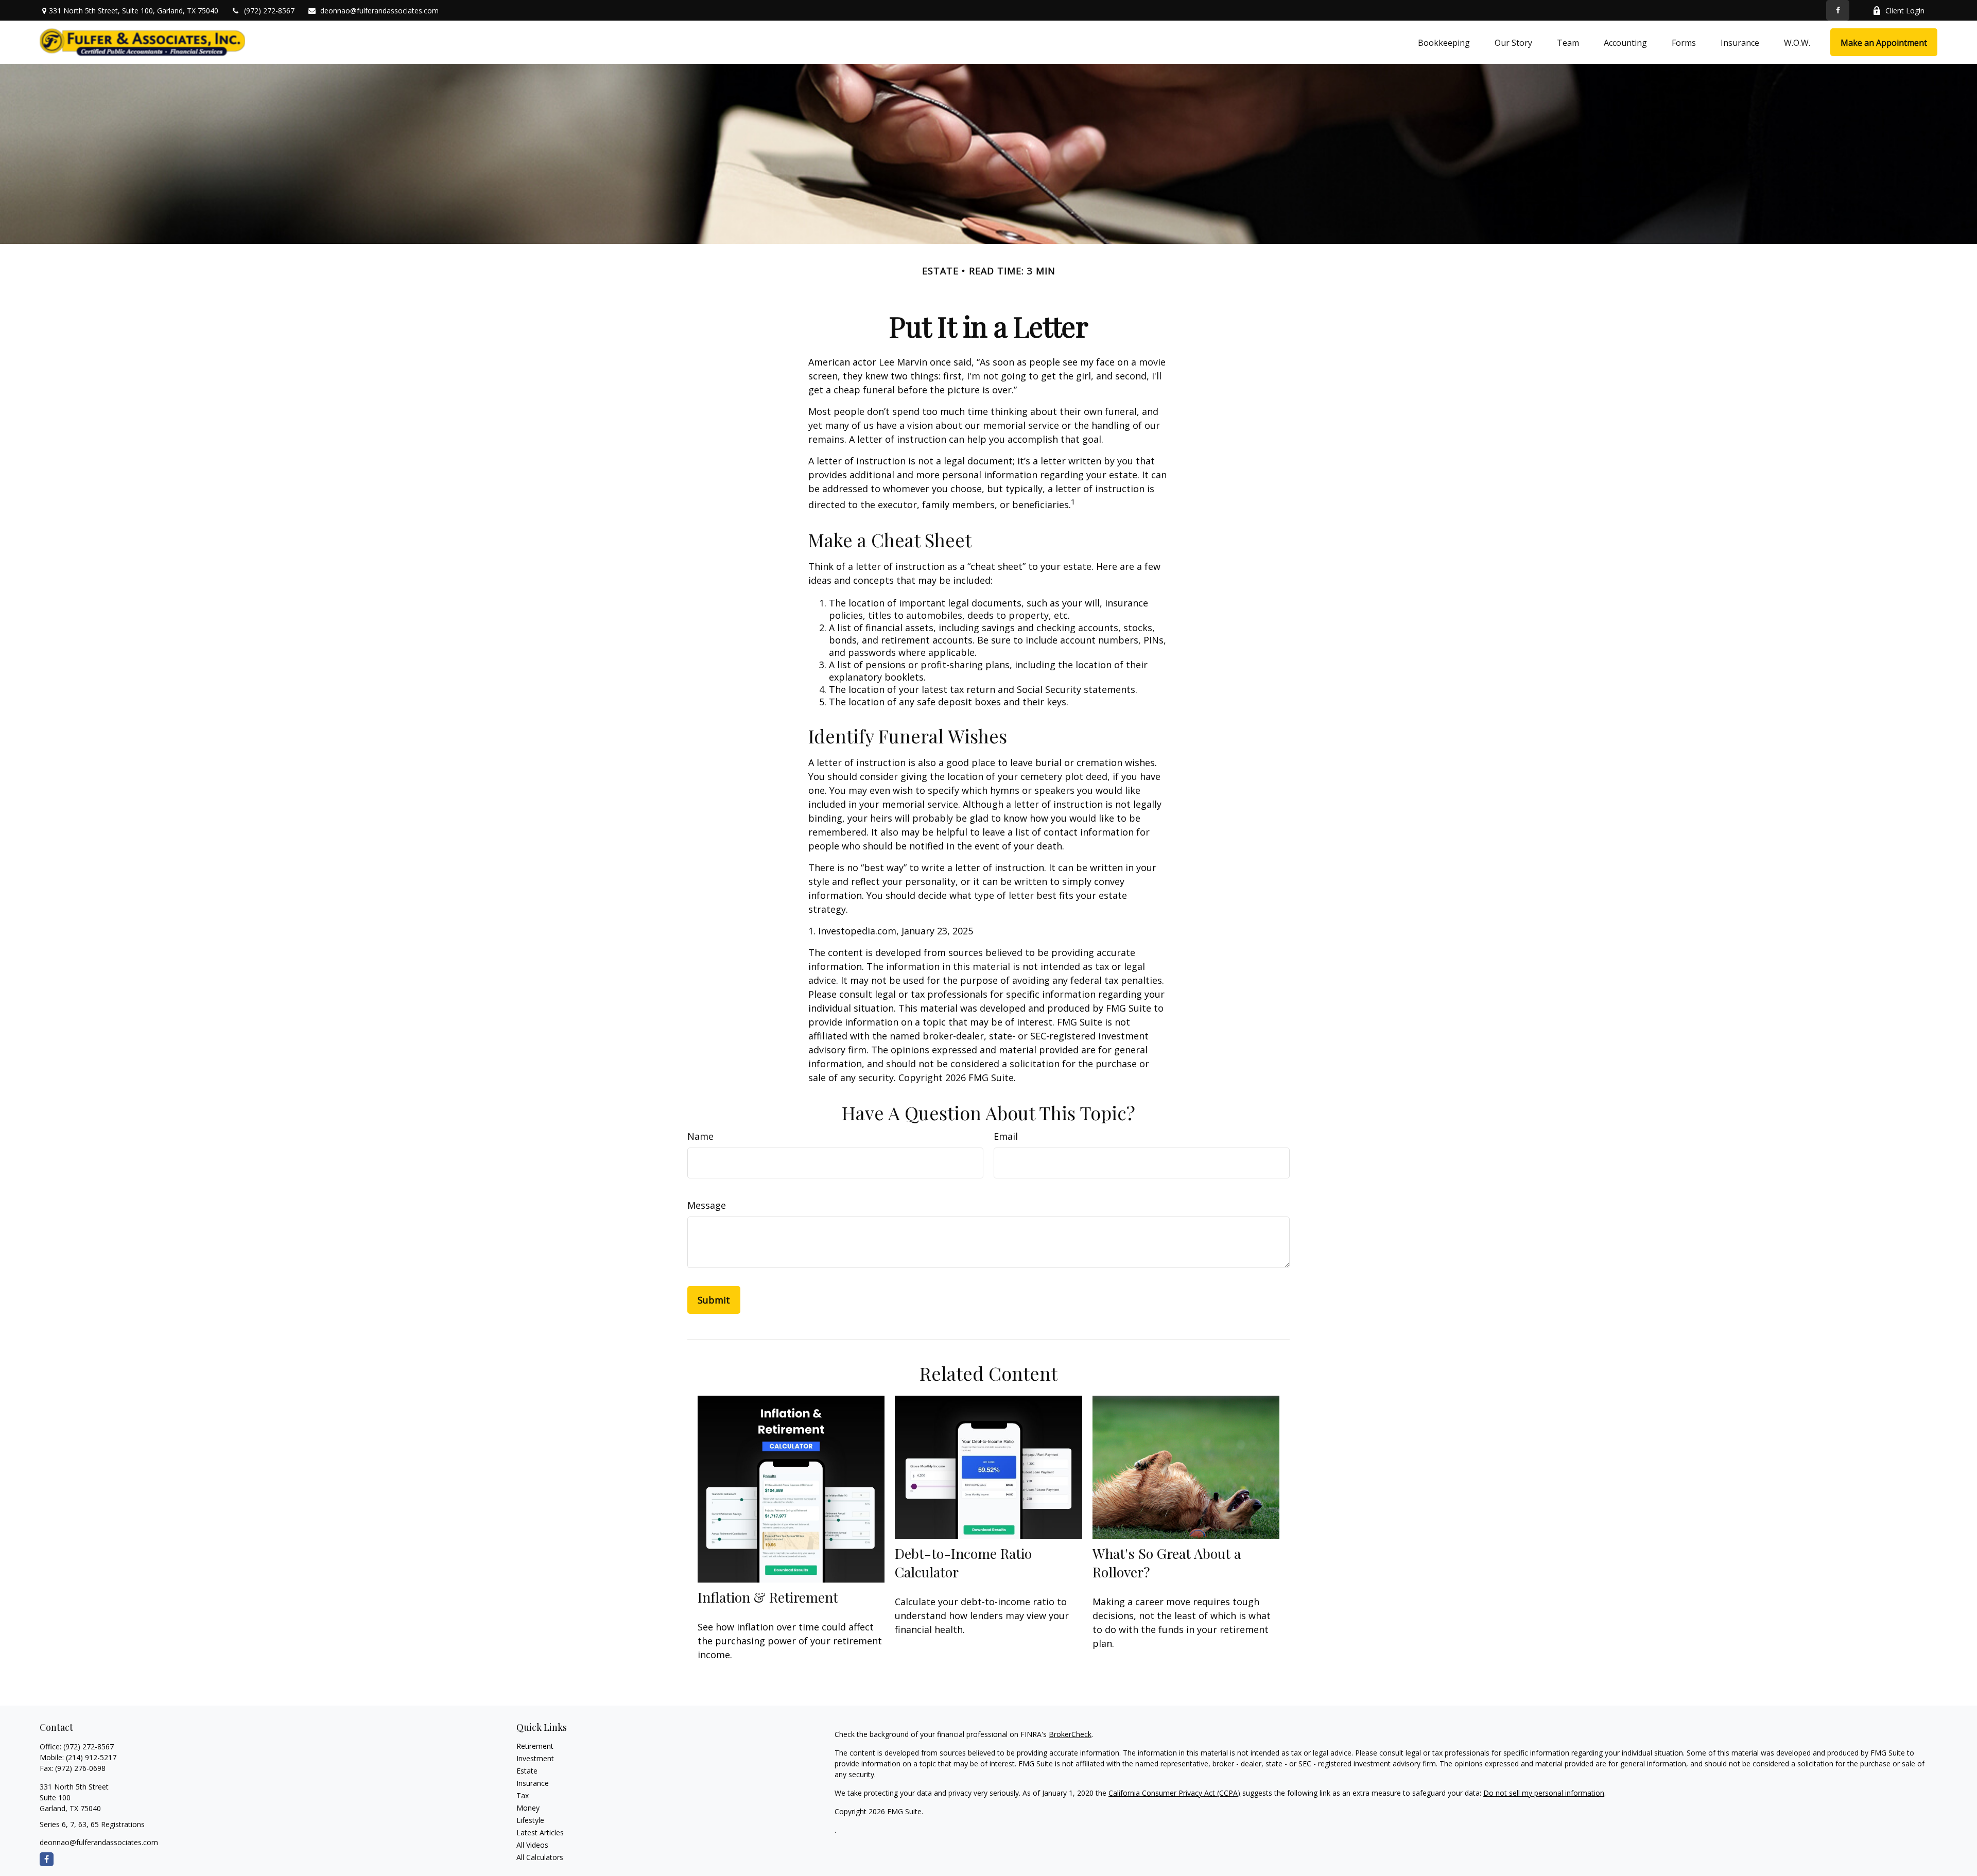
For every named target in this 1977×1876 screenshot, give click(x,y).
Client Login (1905, 11)
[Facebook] (1838, 10)
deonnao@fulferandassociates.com (379, 11)
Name (700, 1136)
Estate (527, 1771)
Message (707, 1205)
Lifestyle (530, 1820)
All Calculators (540, 1857)
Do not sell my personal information (1544, 1793)
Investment (535, 1758)
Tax (523, 1795)
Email (1006, 1136)
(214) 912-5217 (91, 1757)
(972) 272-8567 (269, 11)
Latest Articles (540, 1832)
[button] (1444, 42)
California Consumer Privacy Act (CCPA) (1174, 1793)
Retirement (535, 1746)
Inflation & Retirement (768, 1597)
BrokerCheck (1070, 1734)
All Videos (532, 1845)
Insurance (533, 1783)
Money (528, 1808)
